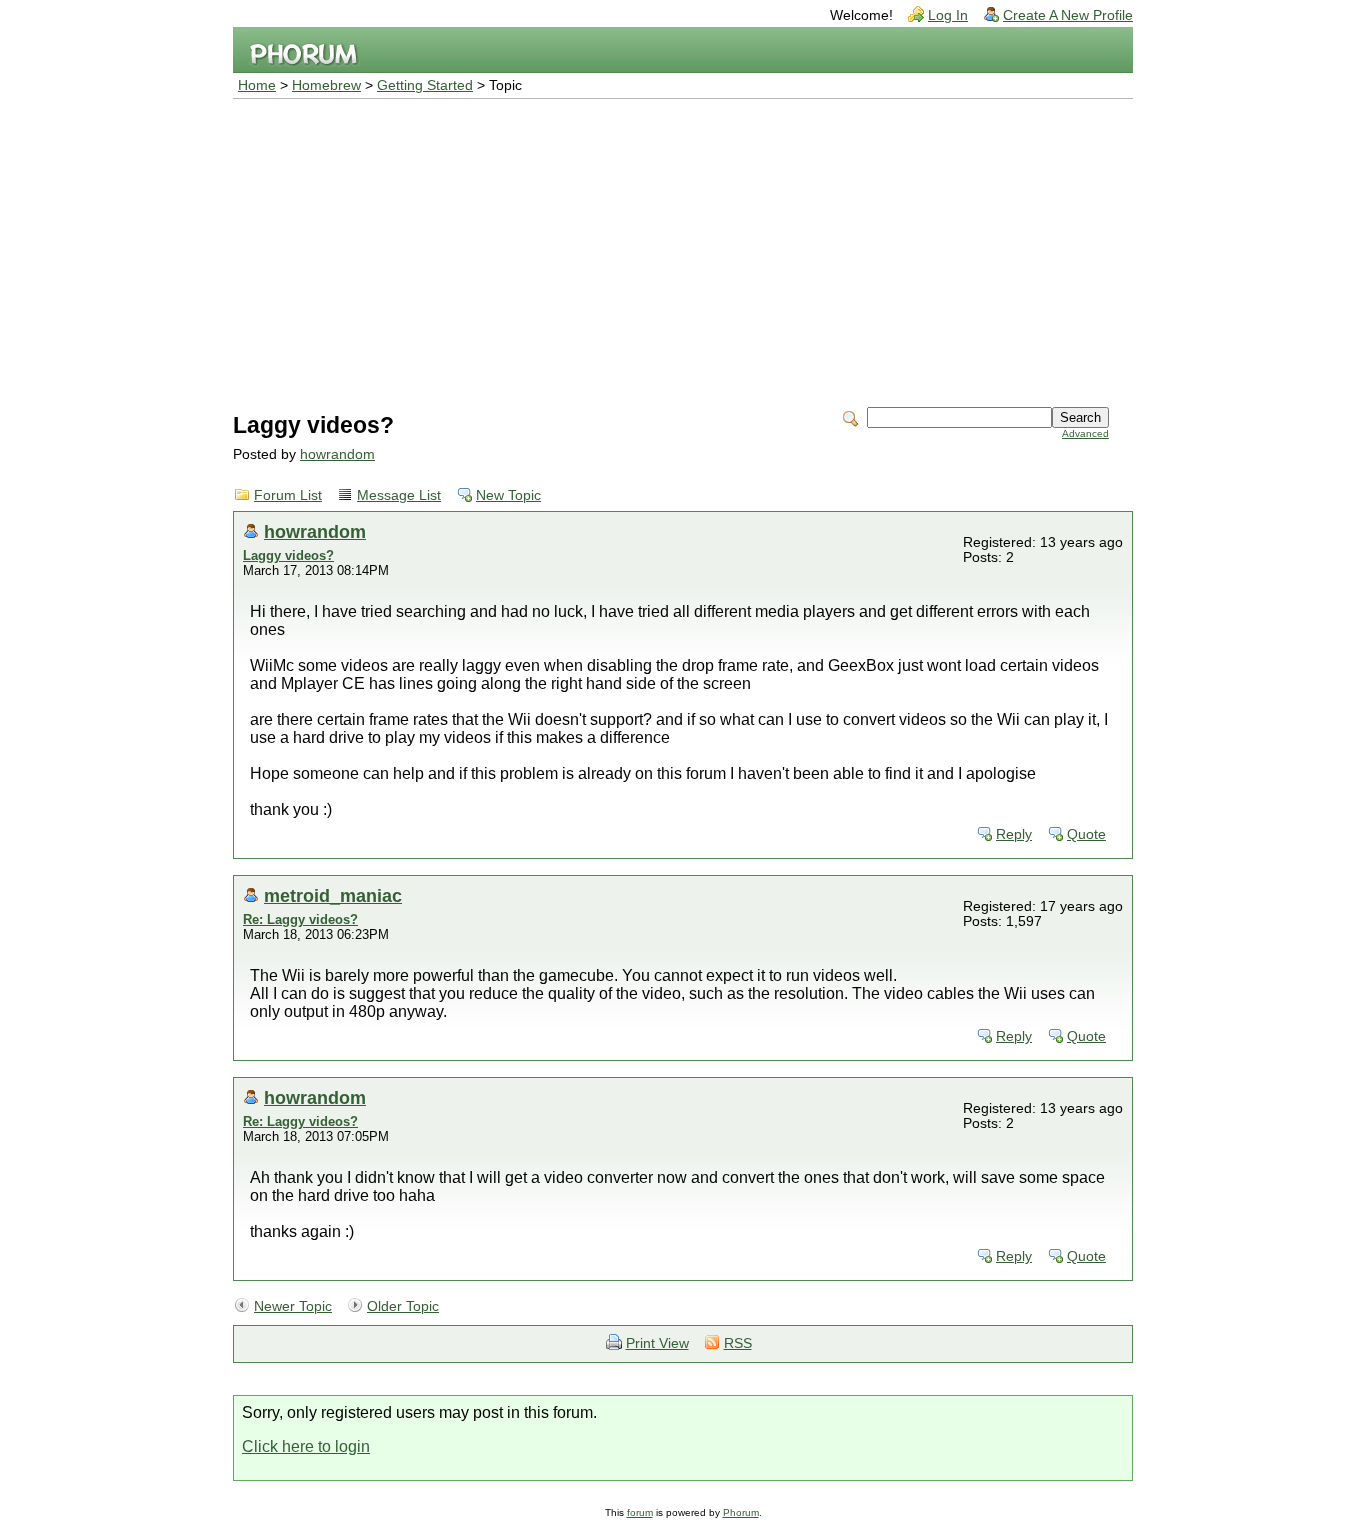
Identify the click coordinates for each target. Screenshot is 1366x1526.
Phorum (741, 1512)
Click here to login (306, 1446)
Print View (657, 1343)
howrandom (337, 454)
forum (640, 1512)
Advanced (1085, 433)
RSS (738, 1343)
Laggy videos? (288, 555)
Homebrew (326, 85)
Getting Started (425, 85)
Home (257, 85)
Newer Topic (293, 1306)
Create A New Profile (1068, 15)
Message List (399, 495)
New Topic (508, 495)
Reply (1014, 834)
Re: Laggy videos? (300, 919)
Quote (1086, 834)
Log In (948, 15)
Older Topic (403, 1306)
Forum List (288, 495)
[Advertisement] (683, 249)
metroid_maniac (333, 895)
